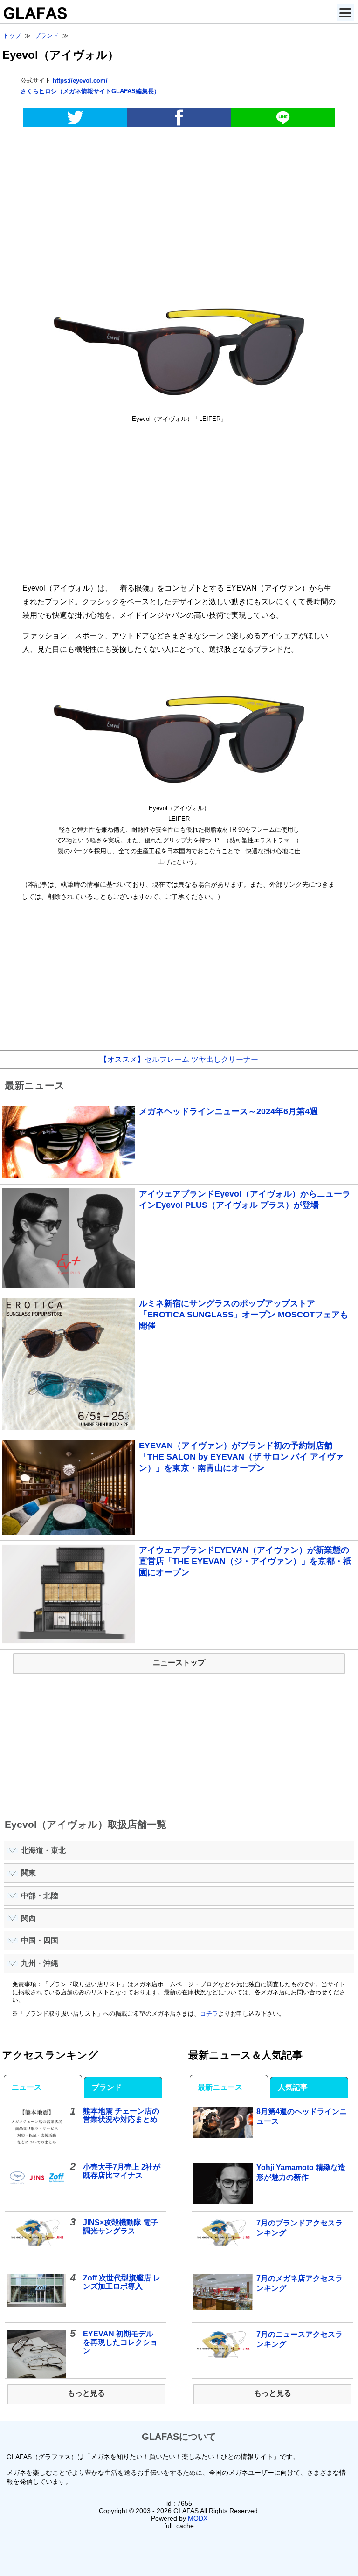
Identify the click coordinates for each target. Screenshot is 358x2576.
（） (90, 91)
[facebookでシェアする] (179, 117)
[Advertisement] (179, 207)
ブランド (107, 2087)
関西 (28, 1918)
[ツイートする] (75, 117)
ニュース (27, 2087)
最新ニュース (220, 2087)
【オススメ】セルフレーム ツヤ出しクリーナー (179, 1059)
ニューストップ (179, 1663)
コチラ (209, 2014)
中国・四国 (40, 1940)
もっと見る (86, 2393)
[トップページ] (33, 17)
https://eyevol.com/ (80, 80)
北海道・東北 (43, 1850)
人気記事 (293, 2087)
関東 (28, 1873)
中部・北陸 (40, 1896)
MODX (198, 2518)
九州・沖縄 (40, 1963)
